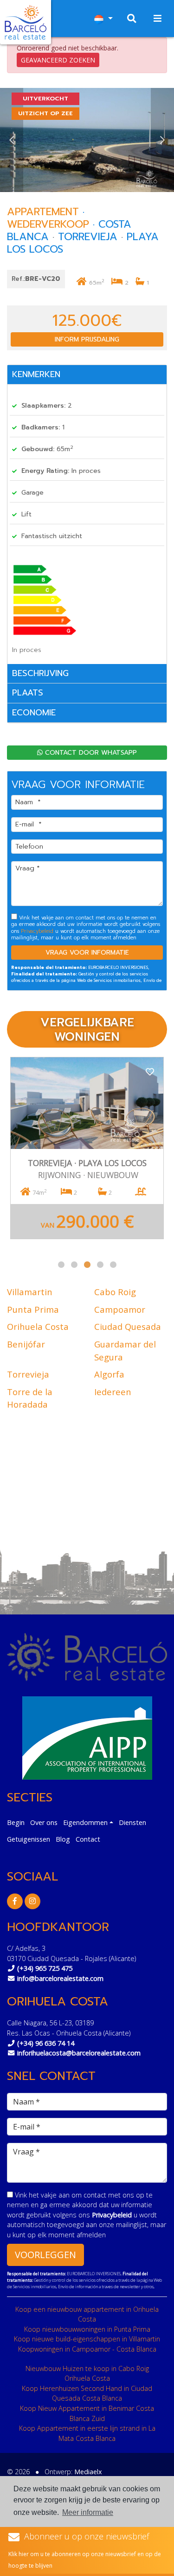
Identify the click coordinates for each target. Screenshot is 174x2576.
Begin (16, 1822)
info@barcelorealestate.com (60, 1978)
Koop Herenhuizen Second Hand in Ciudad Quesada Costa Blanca (87, 2393)
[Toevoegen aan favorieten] (150, 1071)
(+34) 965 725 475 (45, 1968)
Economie (34, 713)
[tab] (87, 375)
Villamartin (30, 1292)
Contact (88, 1839)
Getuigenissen (29, 1839)
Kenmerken (36, 374)
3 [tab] (87, 1265)
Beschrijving (40, 673)
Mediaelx (88, 2472)
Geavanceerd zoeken (58, 60)
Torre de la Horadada (30, 1398)
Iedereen (113, 1392)
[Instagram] (32, 1901)
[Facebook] (15, 1901)
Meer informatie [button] (88, 2512)
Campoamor (120, 1309)
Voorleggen (45, 2255)
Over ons (44, 1822)
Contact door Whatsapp (90, 753)
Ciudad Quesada (128, 1326)
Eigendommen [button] (85, 1822)
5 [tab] (113, 1265)
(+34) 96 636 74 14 (46, 2043)
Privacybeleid (38, 931)
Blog (63, 1839)
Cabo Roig (115, 1292)
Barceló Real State (26, 22)
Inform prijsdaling (87, 339)
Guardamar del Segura (125, 1350)
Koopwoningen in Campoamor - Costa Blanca (87, 2349)
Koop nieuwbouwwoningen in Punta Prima (87, 2329)
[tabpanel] (87, 1148)
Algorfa (109, 1374)
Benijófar (26, 1344)
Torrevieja (28, 1374)
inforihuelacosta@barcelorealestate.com (79, 2053)
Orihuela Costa (38, 1326)
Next (162, 140)
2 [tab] (74, 1265)
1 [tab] (61, 1265)
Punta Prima (33, 1309)
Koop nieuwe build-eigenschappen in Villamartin (87, 2339)
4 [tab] (100, 1265)
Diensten (132, 1822)
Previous (12, 140)
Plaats (28, 693)
